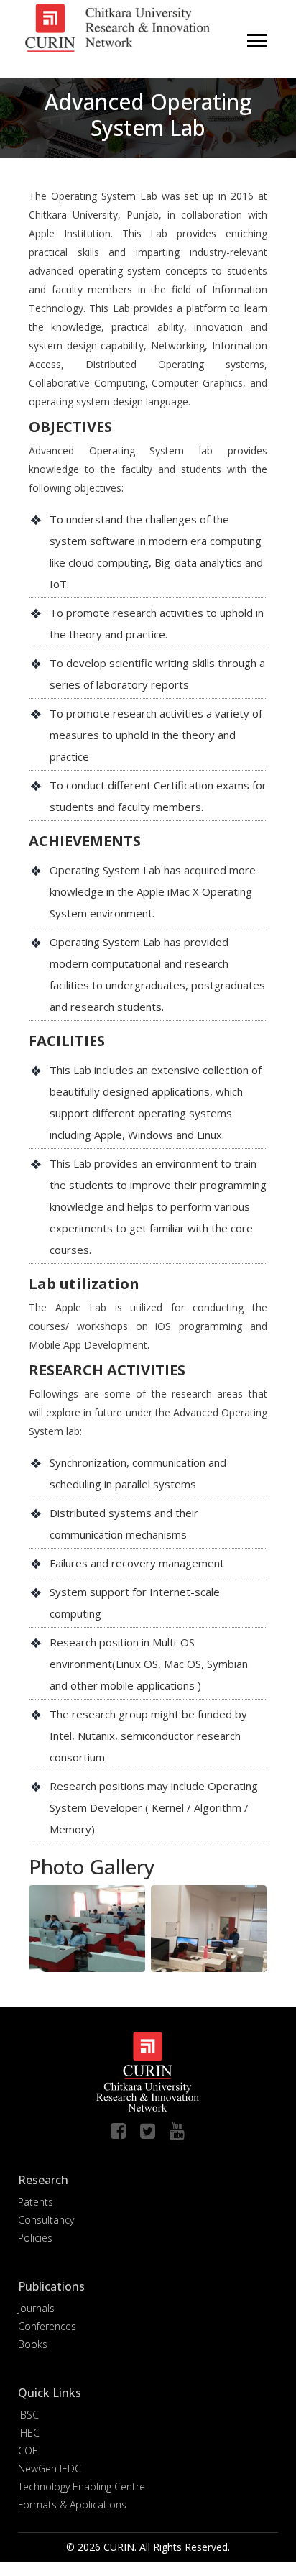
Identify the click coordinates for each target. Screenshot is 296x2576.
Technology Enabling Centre (82, 2486)
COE (28, 2451)
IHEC (29, 2433)
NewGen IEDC (50, 2469)
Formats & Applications (72, 2504)
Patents (36, 2202)
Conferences (47, 2326)
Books (33, 2344)
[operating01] (111, 1927)
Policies (35, 2238)
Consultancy (46, 2220)
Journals (36, 2308)
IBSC (28, 2415)
